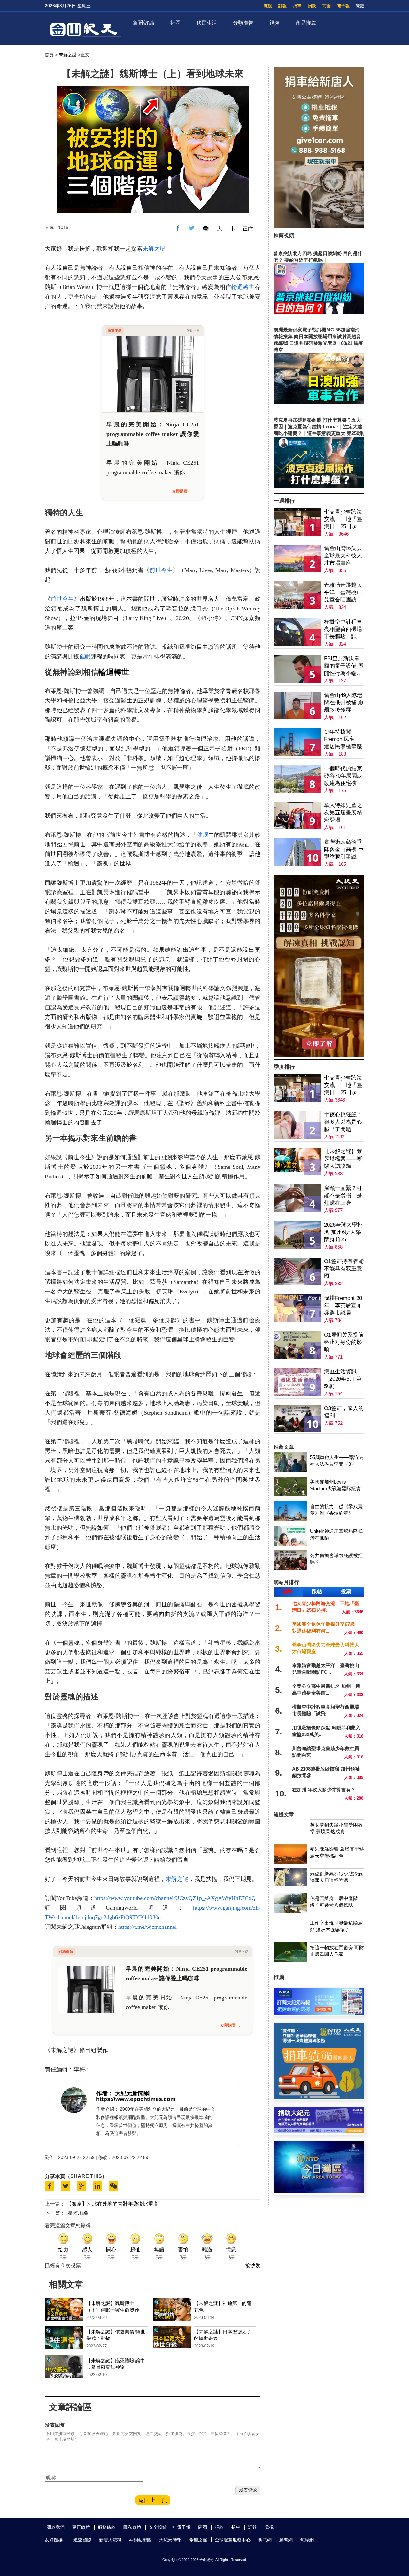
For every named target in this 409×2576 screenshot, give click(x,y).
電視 (268, 6)
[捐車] (319, 2097)
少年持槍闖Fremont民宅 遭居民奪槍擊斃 (343, 739)
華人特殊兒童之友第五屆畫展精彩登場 (343, 813)
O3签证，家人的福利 (344, 1412)
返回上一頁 (153, 2500)
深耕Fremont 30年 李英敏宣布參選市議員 (343, 1305)
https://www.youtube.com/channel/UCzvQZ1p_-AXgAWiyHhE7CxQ (175, 1898)
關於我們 (56, 2527)
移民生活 (207, 23)
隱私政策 (132, 2527)
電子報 (343, 6)
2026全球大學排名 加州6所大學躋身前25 (343, 1232)
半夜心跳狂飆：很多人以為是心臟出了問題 (343, 1122)
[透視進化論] (319, 1055)
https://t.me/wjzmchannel (147, 1927)
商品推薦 (306, 23)
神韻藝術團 (140, 2540)
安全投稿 (158, 2527)
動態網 (286, 2540)
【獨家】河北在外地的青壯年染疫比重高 (112, 2204)
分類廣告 (243, 23)
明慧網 (265, 2540)
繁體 (360, 6)
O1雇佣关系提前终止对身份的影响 (344, 1342)
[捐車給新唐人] (319, 226)
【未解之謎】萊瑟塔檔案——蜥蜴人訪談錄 (343, 1159)
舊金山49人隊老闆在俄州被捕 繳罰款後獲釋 (344, 703)
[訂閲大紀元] (319, 2013)
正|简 (248, 229)
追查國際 (82, 2540)
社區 (175, 23)
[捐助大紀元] (319, 2132)
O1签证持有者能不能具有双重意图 (344, 1269)
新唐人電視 (110, 2540)
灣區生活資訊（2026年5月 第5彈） (343, 1379)
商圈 (327, 6)
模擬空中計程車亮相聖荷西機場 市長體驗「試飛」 (343, 629)
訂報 (282, 6)
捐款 (312, 6)
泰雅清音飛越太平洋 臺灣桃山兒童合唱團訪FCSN (343, 593)
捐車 (297, 6)
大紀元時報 (170, 2540)
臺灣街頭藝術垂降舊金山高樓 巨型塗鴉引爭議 (344, 849)
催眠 (85, 656)
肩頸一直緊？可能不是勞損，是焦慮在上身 (343, 1195)
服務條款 (107, 2527)
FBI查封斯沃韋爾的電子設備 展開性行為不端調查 (344, 666)
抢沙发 (253, 2266)
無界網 (307, 2540)
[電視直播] (319, 2192)
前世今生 (161, 570)
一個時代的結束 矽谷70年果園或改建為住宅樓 (343, 776)
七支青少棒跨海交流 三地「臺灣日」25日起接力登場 (343, 520)
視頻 (274, 23)
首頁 (49, 55)
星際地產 (78, 2213)
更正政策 (81, 2527)
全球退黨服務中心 (233, 2540)
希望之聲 (198, 2540)
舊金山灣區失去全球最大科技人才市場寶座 (343, 556)
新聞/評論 (143, 23)
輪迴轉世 (243, 287)
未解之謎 (68, 55)
